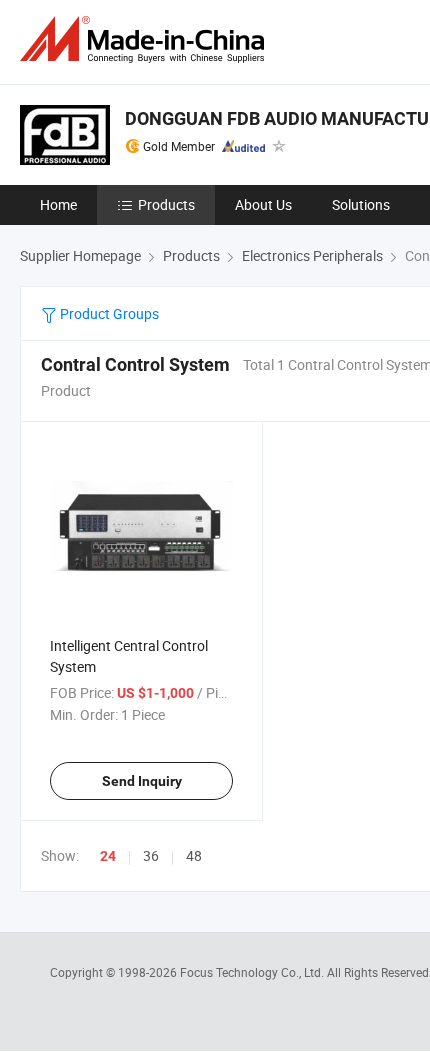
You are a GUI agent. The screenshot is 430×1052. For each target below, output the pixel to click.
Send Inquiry (142, 781)
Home (58, 204)
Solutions (361, 204)
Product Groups (108, 313)
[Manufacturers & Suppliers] (146, 39)
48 (194, 855)
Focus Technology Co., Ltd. (253, 972)
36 (151, 855)
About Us (263, 204)
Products (166, 204)
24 (108, 856)
